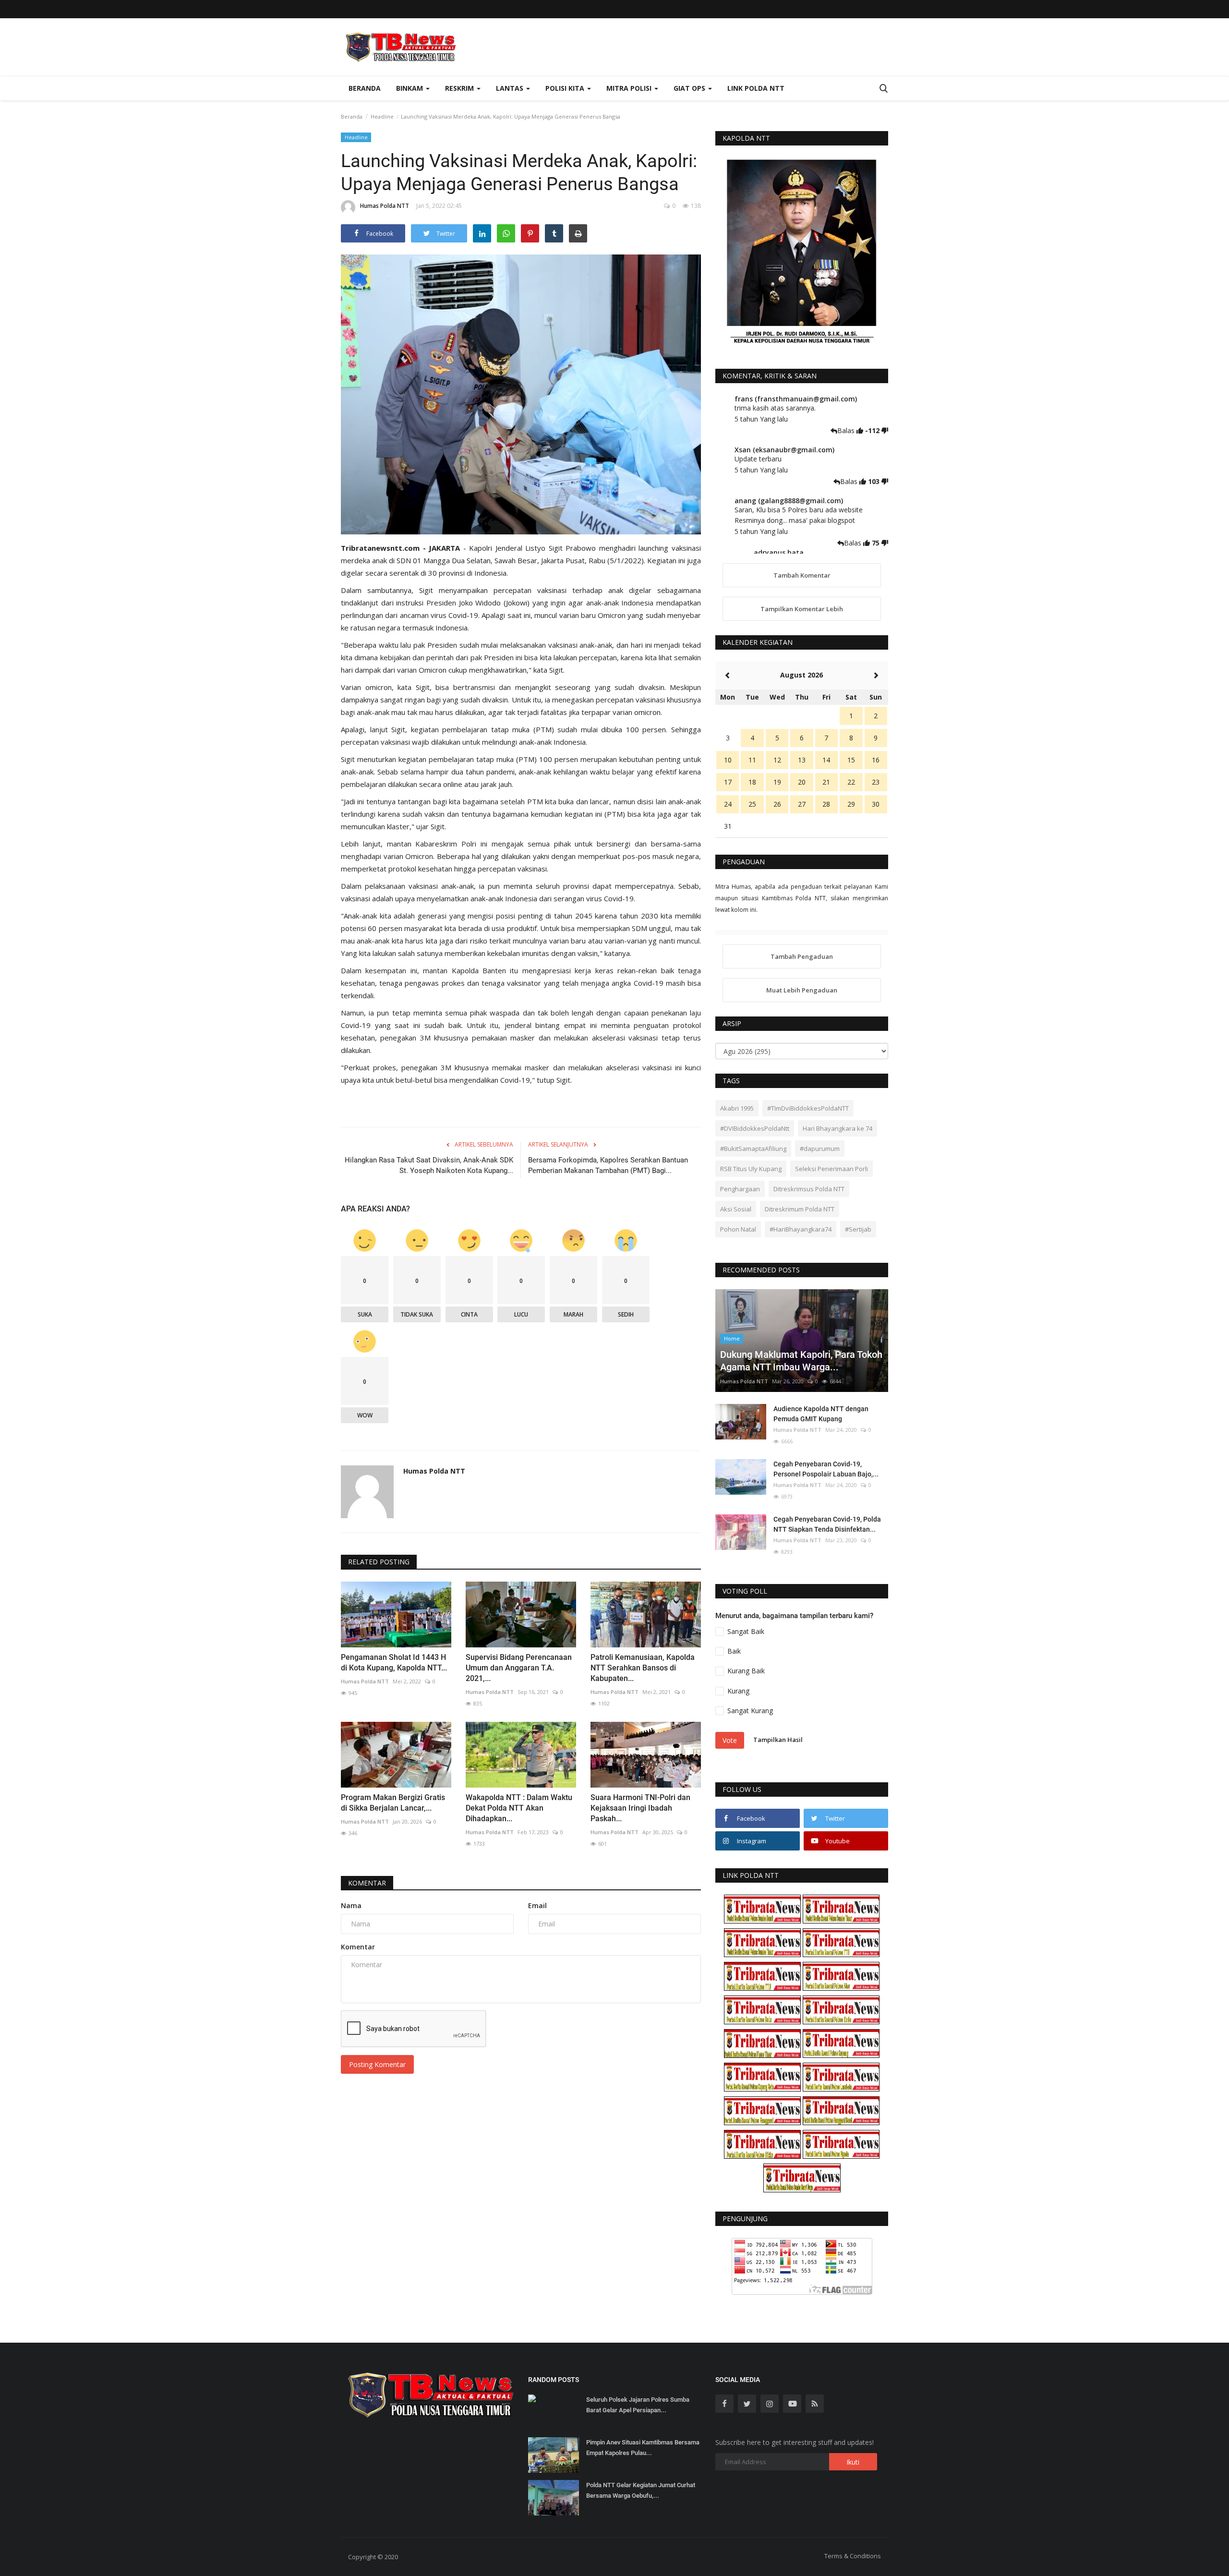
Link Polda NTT (756, 88)
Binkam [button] (410, 88)
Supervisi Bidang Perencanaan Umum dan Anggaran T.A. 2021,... (519, 1668)
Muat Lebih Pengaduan (802, 990)
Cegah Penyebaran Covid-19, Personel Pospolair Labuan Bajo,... (826, 1469)
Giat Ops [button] (690, 88)
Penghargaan (740, 1189)
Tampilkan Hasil (778, 1740)
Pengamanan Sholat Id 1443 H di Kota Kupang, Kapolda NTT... (394, 1663)
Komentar (367, 1883)
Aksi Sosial (736, 1209)
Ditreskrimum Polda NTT (800, 1209)
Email (537, 1905)
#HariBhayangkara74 (801, 1229)
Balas (847, 430)
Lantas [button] (511, 88)
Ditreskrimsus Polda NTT (809, 1189)
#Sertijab (858, 1229)
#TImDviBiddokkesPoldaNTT (808, 1108)
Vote (730, 1740)
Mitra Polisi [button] (630, 88)
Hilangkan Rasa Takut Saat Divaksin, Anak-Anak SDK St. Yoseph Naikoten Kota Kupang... (429, 1165)
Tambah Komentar (802, 575)
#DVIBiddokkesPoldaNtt (755, 1128)
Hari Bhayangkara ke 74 (837, 1128)
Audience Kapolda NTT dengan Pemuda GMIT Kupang (821, 1414)
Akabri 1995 (737, 1108)
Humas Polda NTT (385, 206)
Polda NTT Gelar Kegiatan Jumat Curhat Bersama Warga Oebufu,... (641, 2490)
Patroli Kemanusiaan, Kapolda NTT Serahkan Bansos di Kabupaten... (643, 1668)
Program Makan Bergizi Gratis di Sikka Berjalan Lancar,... (393, 1803)
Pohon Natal (738, 1229)
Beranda (365, 88)
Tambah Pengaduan (802, 956)
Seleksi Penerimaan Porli (831, 1169)
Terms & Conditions (853, 2556)
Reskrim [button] (460, 88)
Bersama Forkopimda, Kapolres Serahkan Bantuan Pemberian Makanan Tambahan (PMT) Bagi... (608, 1165)
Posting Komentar (377, 2064)
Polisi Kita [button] (566, 88)
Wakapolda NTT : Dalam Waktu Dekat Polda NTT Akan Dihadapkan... (519, 1808)
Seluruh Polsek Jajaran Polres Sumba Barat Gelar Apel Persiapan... (638, 2405)
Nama (351, 1905)
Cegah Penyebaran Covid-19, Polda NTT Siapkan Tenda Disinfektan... (827, 1524)
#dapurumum (820, 1149)
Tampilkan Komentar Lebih (802, 609)
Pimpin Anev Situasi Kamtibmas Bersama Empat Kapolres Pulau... (643, 2448)
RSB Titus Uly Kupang (751, 1169)
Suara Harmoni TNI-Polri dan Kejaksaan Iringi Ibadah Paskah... (640, 1808)
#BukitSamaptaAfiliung (753, 1149)
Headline (382, 116)
